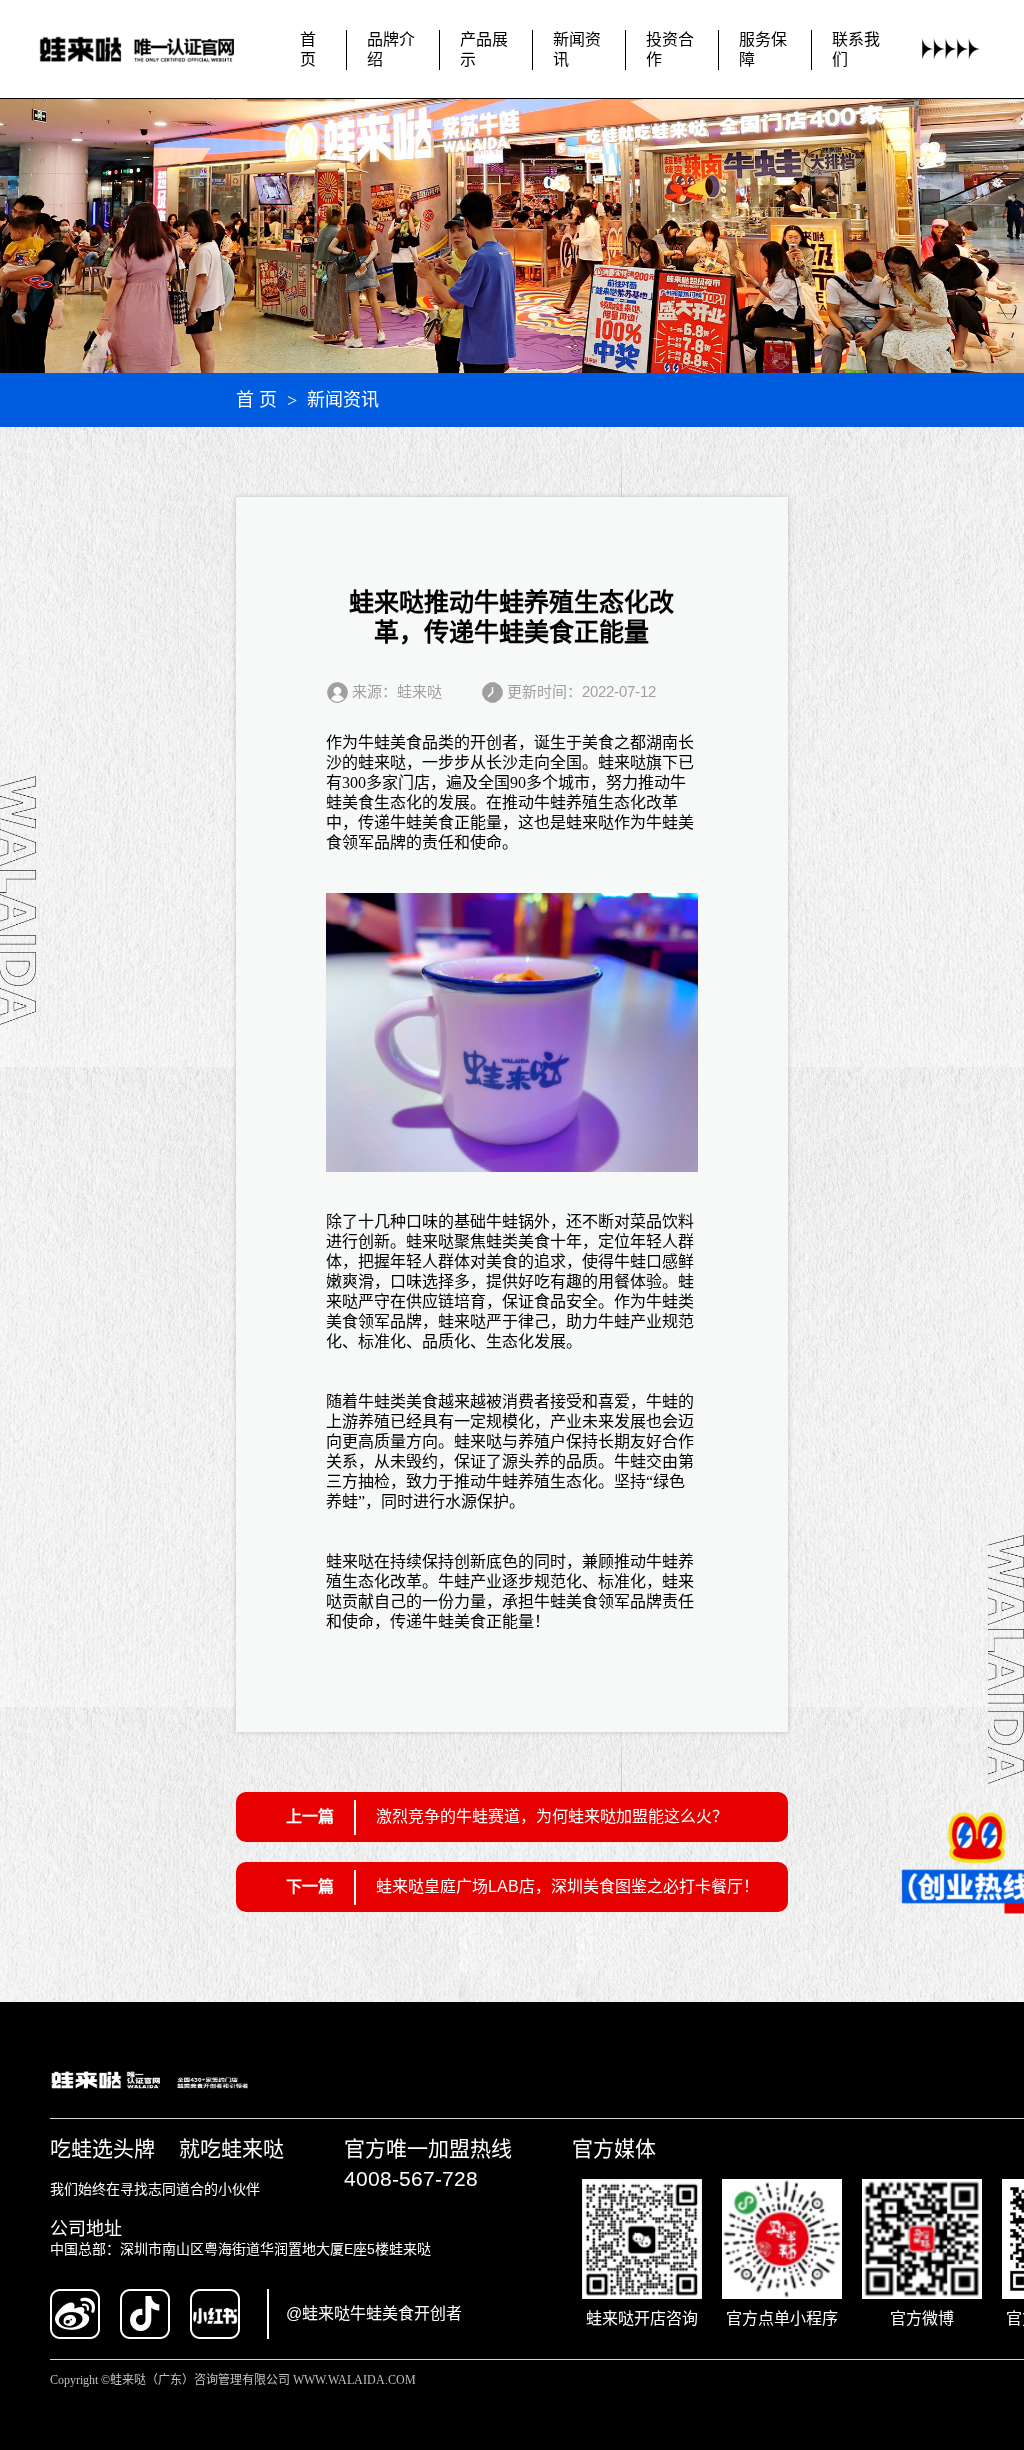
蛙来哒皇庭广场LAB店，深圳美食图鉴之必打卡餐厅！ (567, 1886)
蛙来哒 (382, 762)
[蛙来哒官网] (152, 50)
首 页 (256, 400)
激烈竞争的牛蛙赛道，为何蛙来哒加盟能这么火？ (552, 1816)
